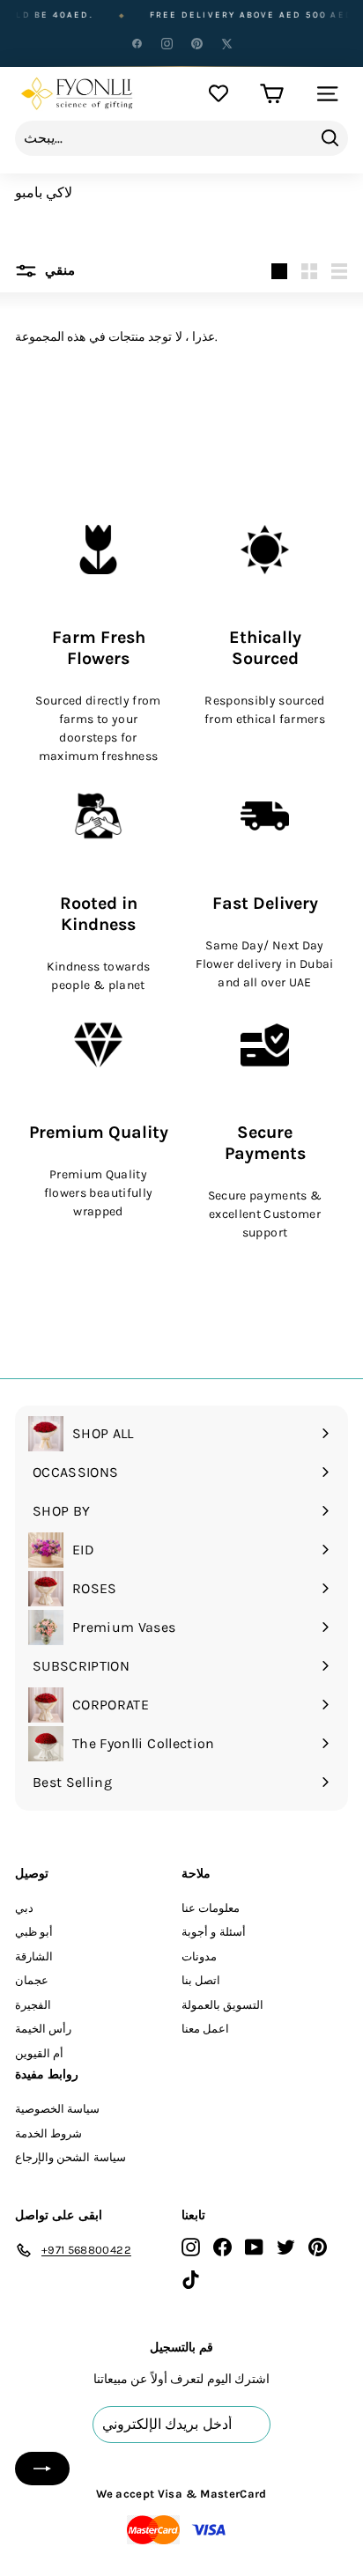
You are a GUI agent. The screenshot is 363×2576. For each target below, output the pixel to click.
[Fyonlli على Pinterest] (318, 2247)
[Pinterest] (196, 43)
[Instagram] (167, 43)
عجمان (32, 1980)
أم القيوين (39, 2053)
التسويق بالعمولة (222, 2005)
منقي (58, 270)
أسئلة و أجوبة (214, 1932)
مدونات (199, 1956)
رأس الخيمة (43, 2029)
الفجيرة (33, 2005)
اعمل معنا (205, 2029)
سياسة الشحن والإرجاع (70, 2157)
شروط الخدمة (48, 2133)
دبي (24, 1908)
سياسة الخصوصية (57, 2109)
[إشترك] (42, 2469)
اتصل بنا (201, 1980)
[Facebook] (137, 43)
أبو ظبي (34, 1932)
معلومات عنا (211, 1908)
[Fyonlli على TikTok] (191, 2279)
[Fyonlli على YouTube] (254, 2247)
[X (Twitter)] (226, 43)
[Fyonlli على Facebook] (222, 2247)
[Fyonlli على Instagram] (191, 2247)
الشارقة (34, 1956)
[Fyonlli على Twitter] (286, 2247)
